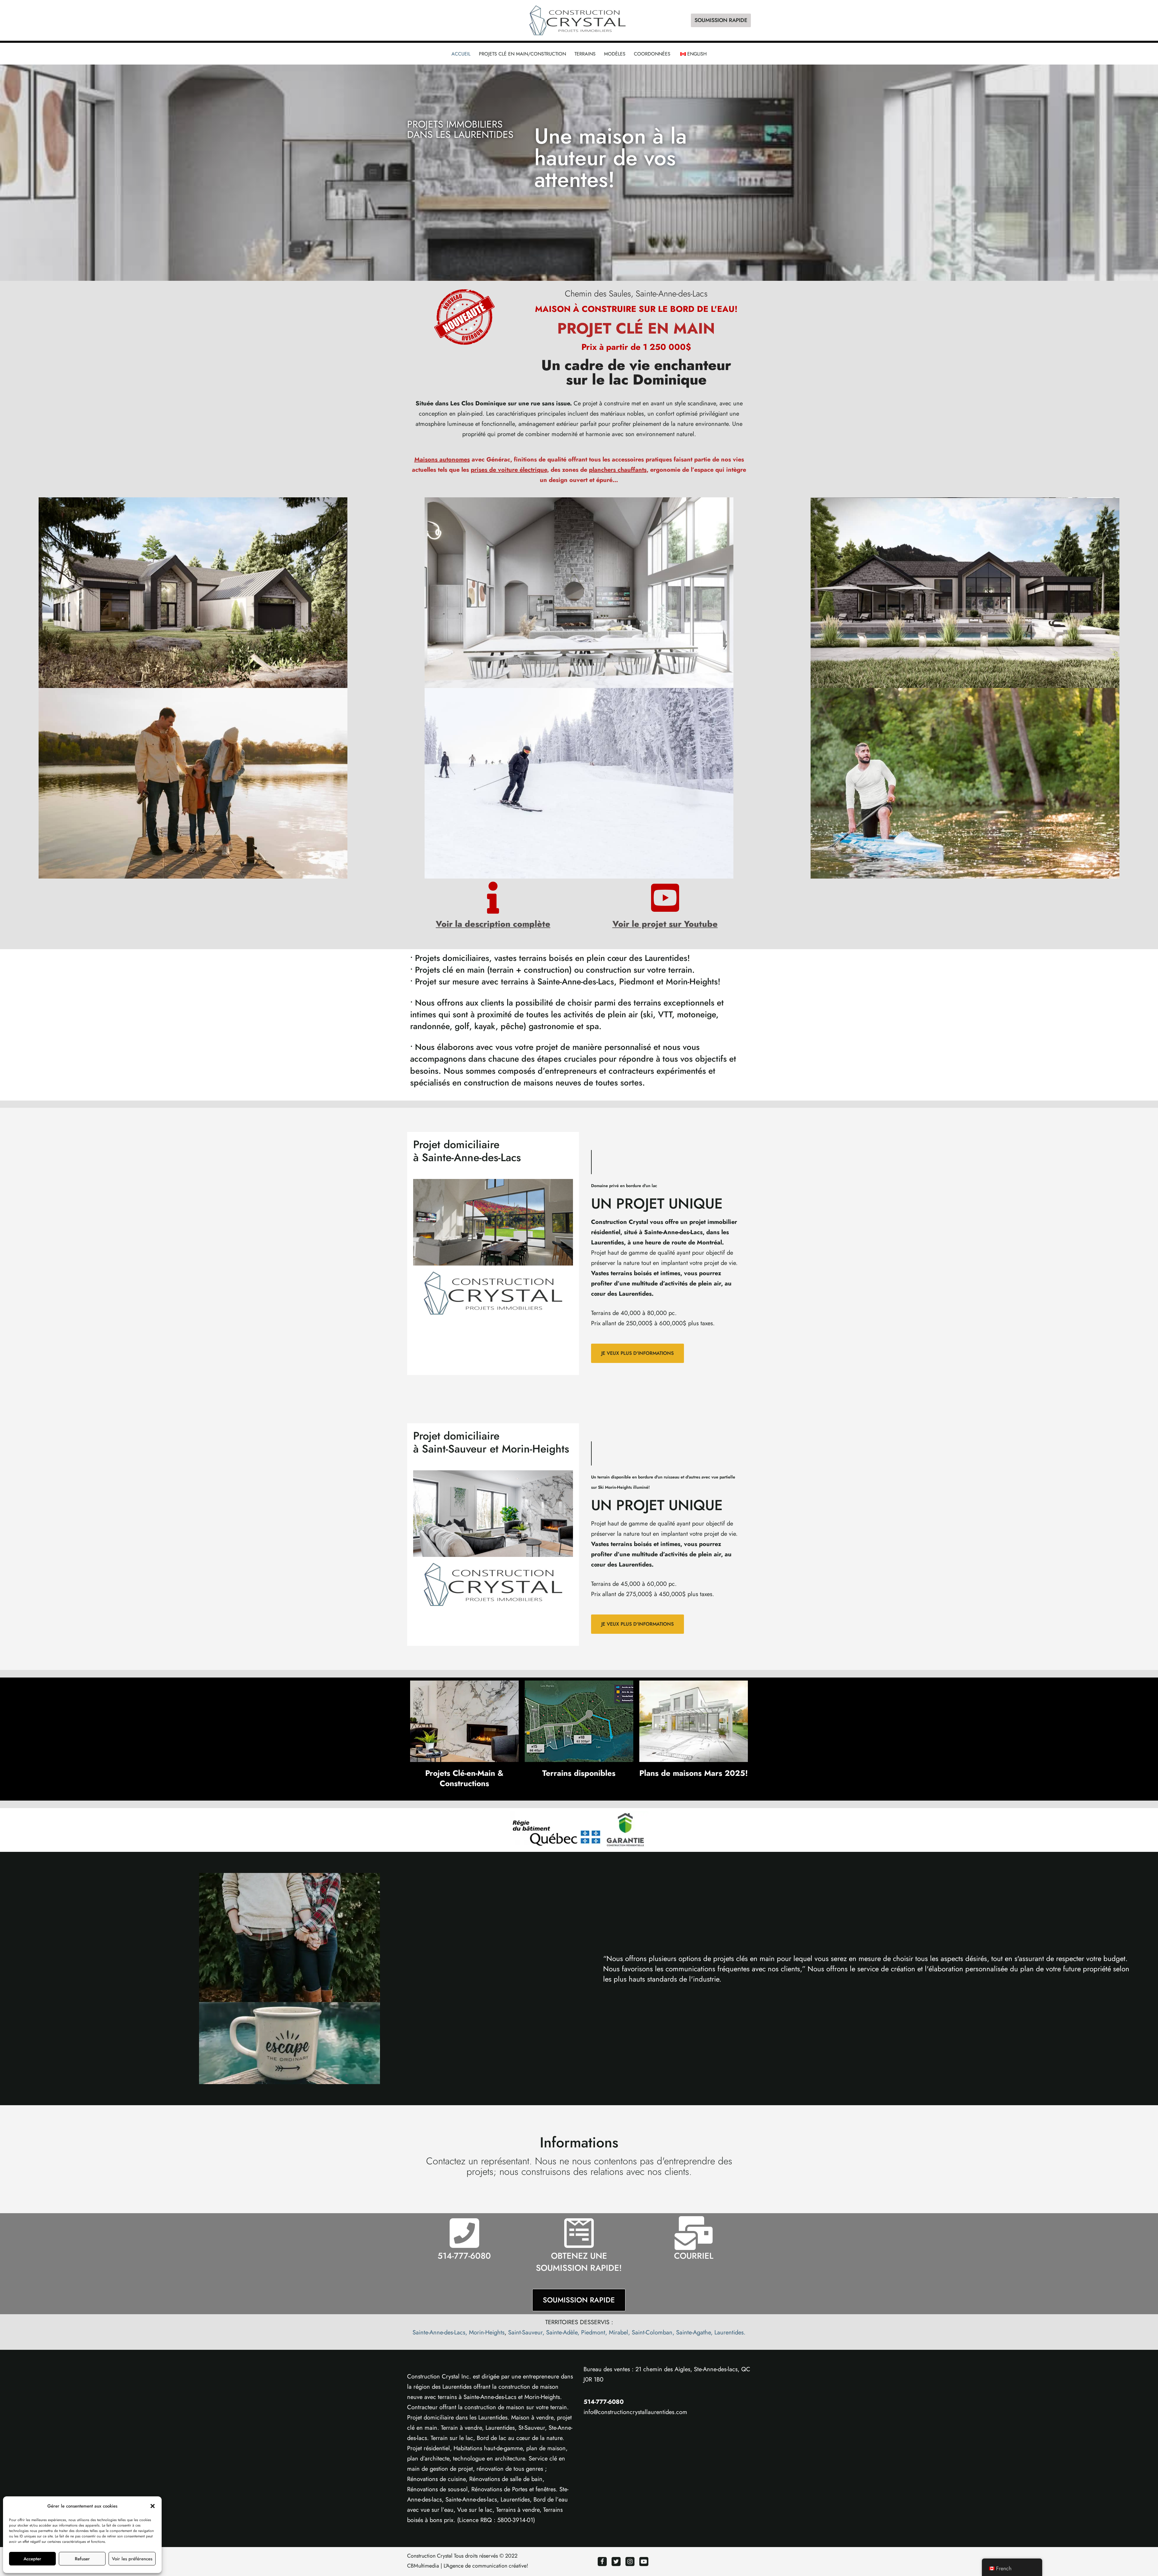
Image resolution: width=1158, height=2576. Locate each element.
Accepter (32, 2559)
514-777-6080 (464, 2256)
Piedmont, (594, 2332)
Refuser (82, 2559)
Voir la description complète (493, 924)
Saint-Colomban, (653, 2332)
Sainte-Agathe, (694, 2332)
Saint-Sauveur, (526, 2332)
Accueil (461, 54)
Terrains (585, 54)
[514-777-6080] (464, 2233)
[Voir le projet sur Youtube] (665, 898)
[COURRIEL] (694, 2233)
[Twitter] (616, 2562)
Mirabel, (619, 2332)
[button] (153, 2506)
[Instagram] (630, 2562)
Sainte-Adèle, (563, 2332)
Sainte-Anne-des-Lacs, (440, 2332)
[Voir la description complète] (493, 898)
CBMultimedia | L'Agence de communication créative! (468, 2566)
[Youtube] (644, 2562)
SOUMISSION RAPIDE (721, 20)
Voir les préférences (132, 2559)
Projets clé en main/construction (522, 54)
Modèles (615, 54)
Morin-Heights (487, 2332)
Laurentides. (730, 2332)
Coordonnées (652, 54)
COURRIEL (694, 2256)
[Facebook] (602, 2562)
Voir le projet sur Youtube (665, 924)
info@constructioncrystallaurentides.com (635, 2412)
